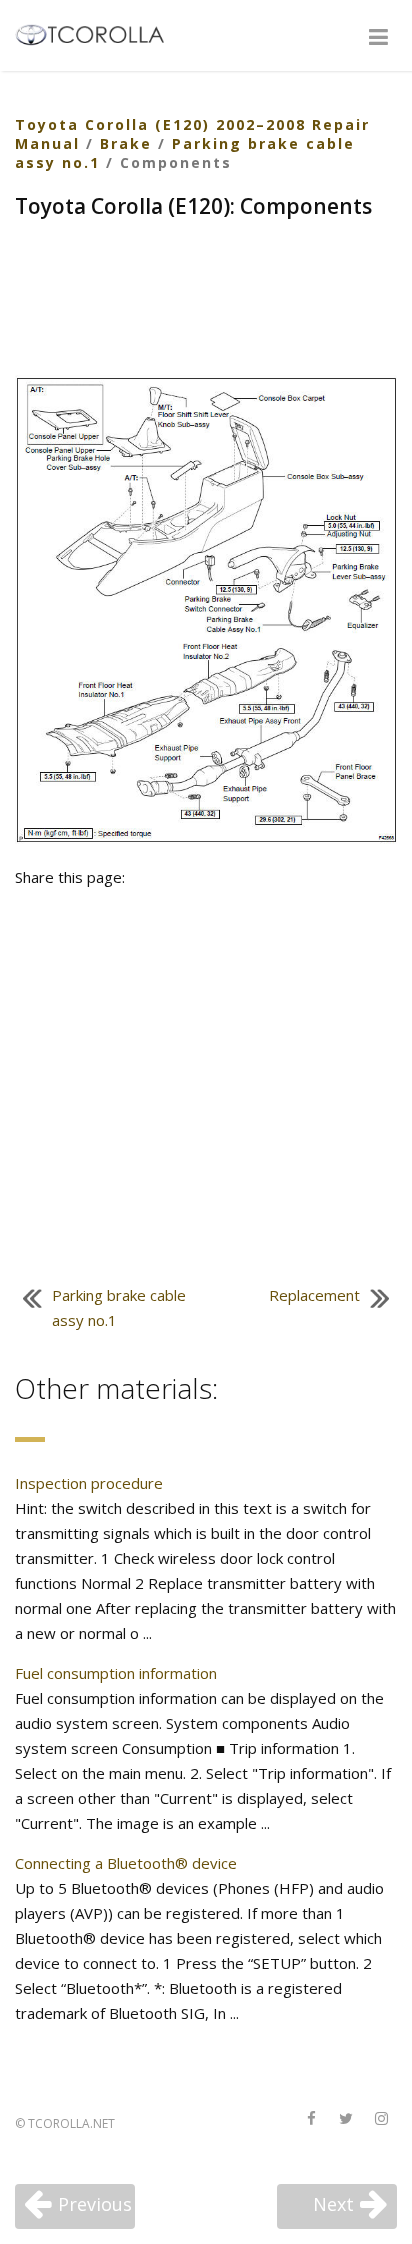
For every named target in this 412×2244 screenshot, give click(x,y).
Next (333, 2204)
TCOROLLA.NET (71, 2123)
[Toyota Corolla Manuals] (98, 33)
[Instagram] (381, 2119)
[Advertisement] (206, 300)
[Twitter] (346, 2119)
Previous (95, 2204)
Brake (126, 143)
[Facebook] (311, 2119)
